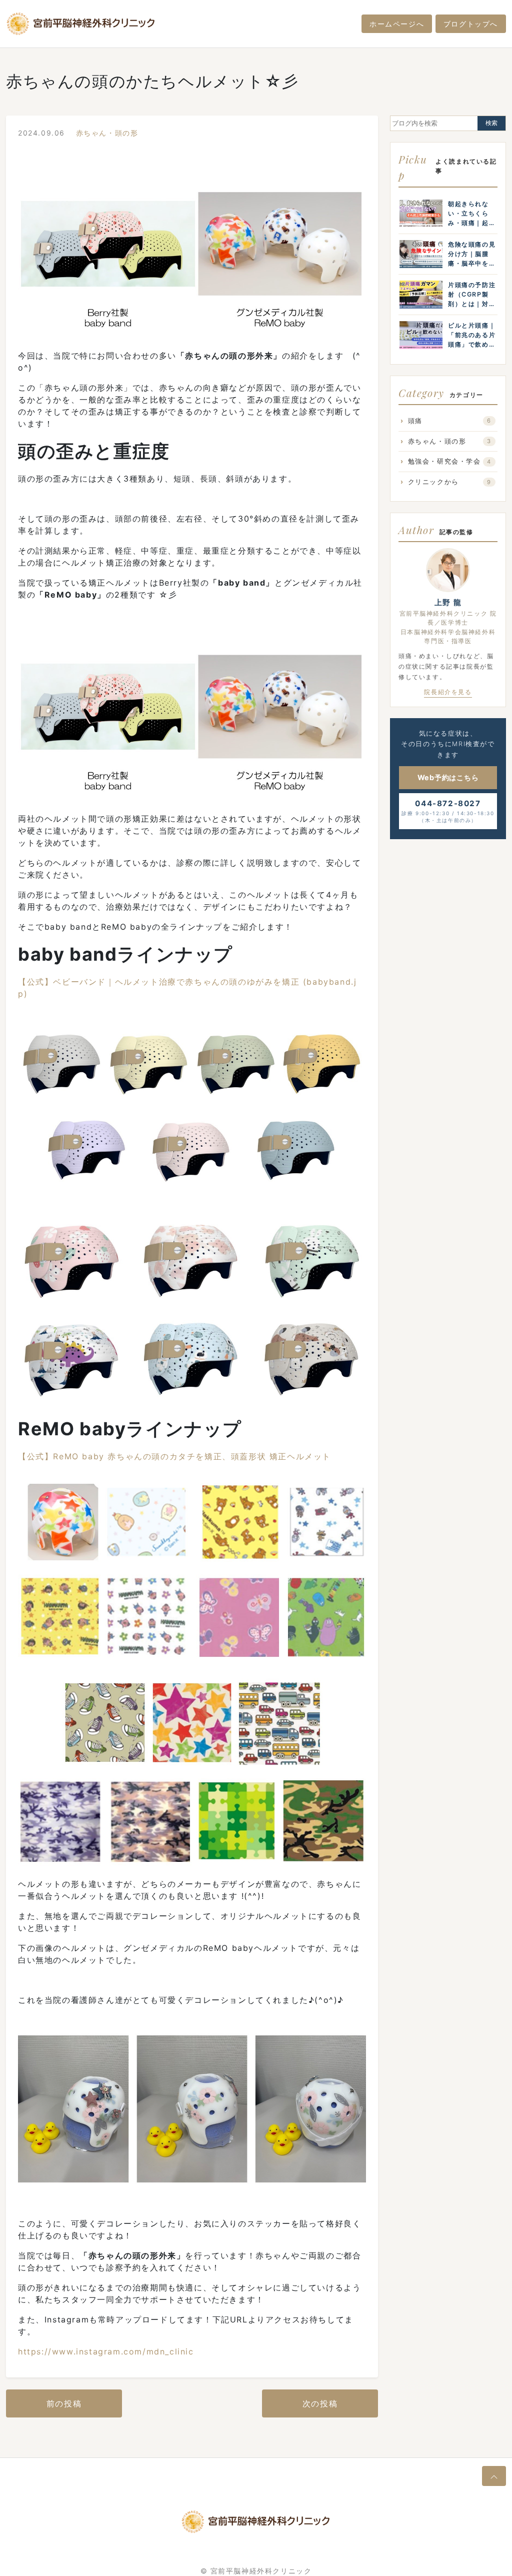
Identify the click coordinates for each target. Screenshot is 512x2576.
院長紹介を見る (448, 692)
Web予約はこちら (448, 777)
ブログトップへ (471, 24)
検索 (491, 123)
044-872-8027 (448, 811)
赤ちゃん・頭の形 (107, 133)
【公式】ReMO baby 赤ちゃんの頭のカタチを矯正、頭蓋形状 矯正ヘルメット (174, 1456)
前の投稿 (64, 2403)
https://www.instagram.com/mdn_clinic (106, 2351)
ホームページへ (397, 24)
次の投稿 (320, 2403)
